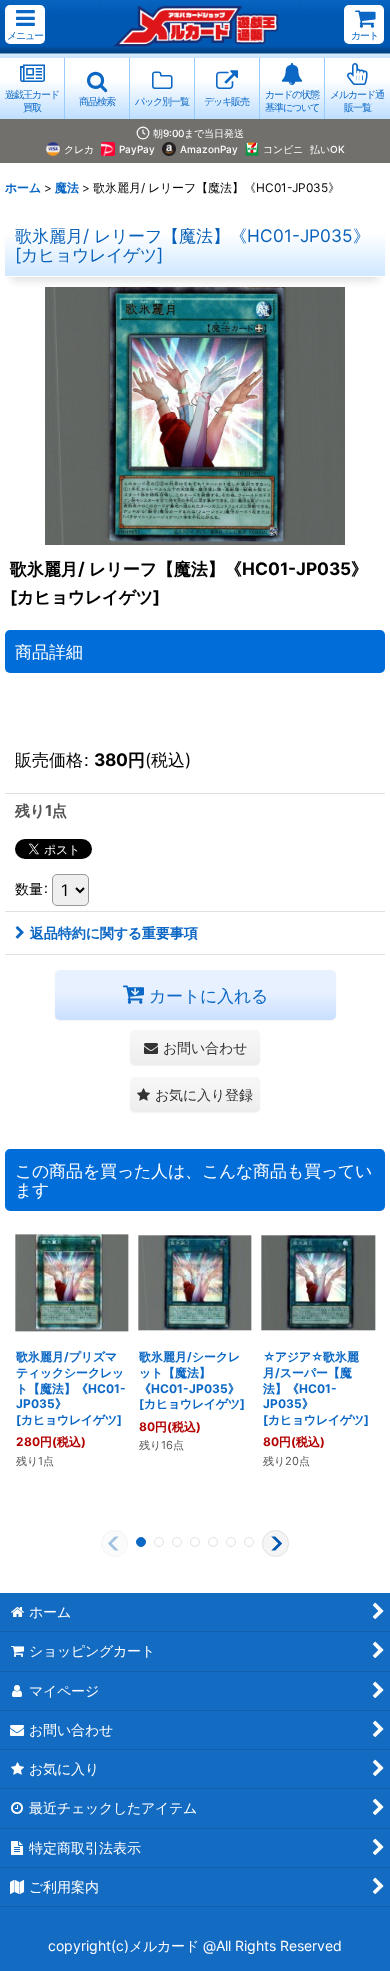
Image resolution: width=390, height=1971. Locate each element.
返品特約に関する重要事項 (114, 932)
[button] (25, 24)
